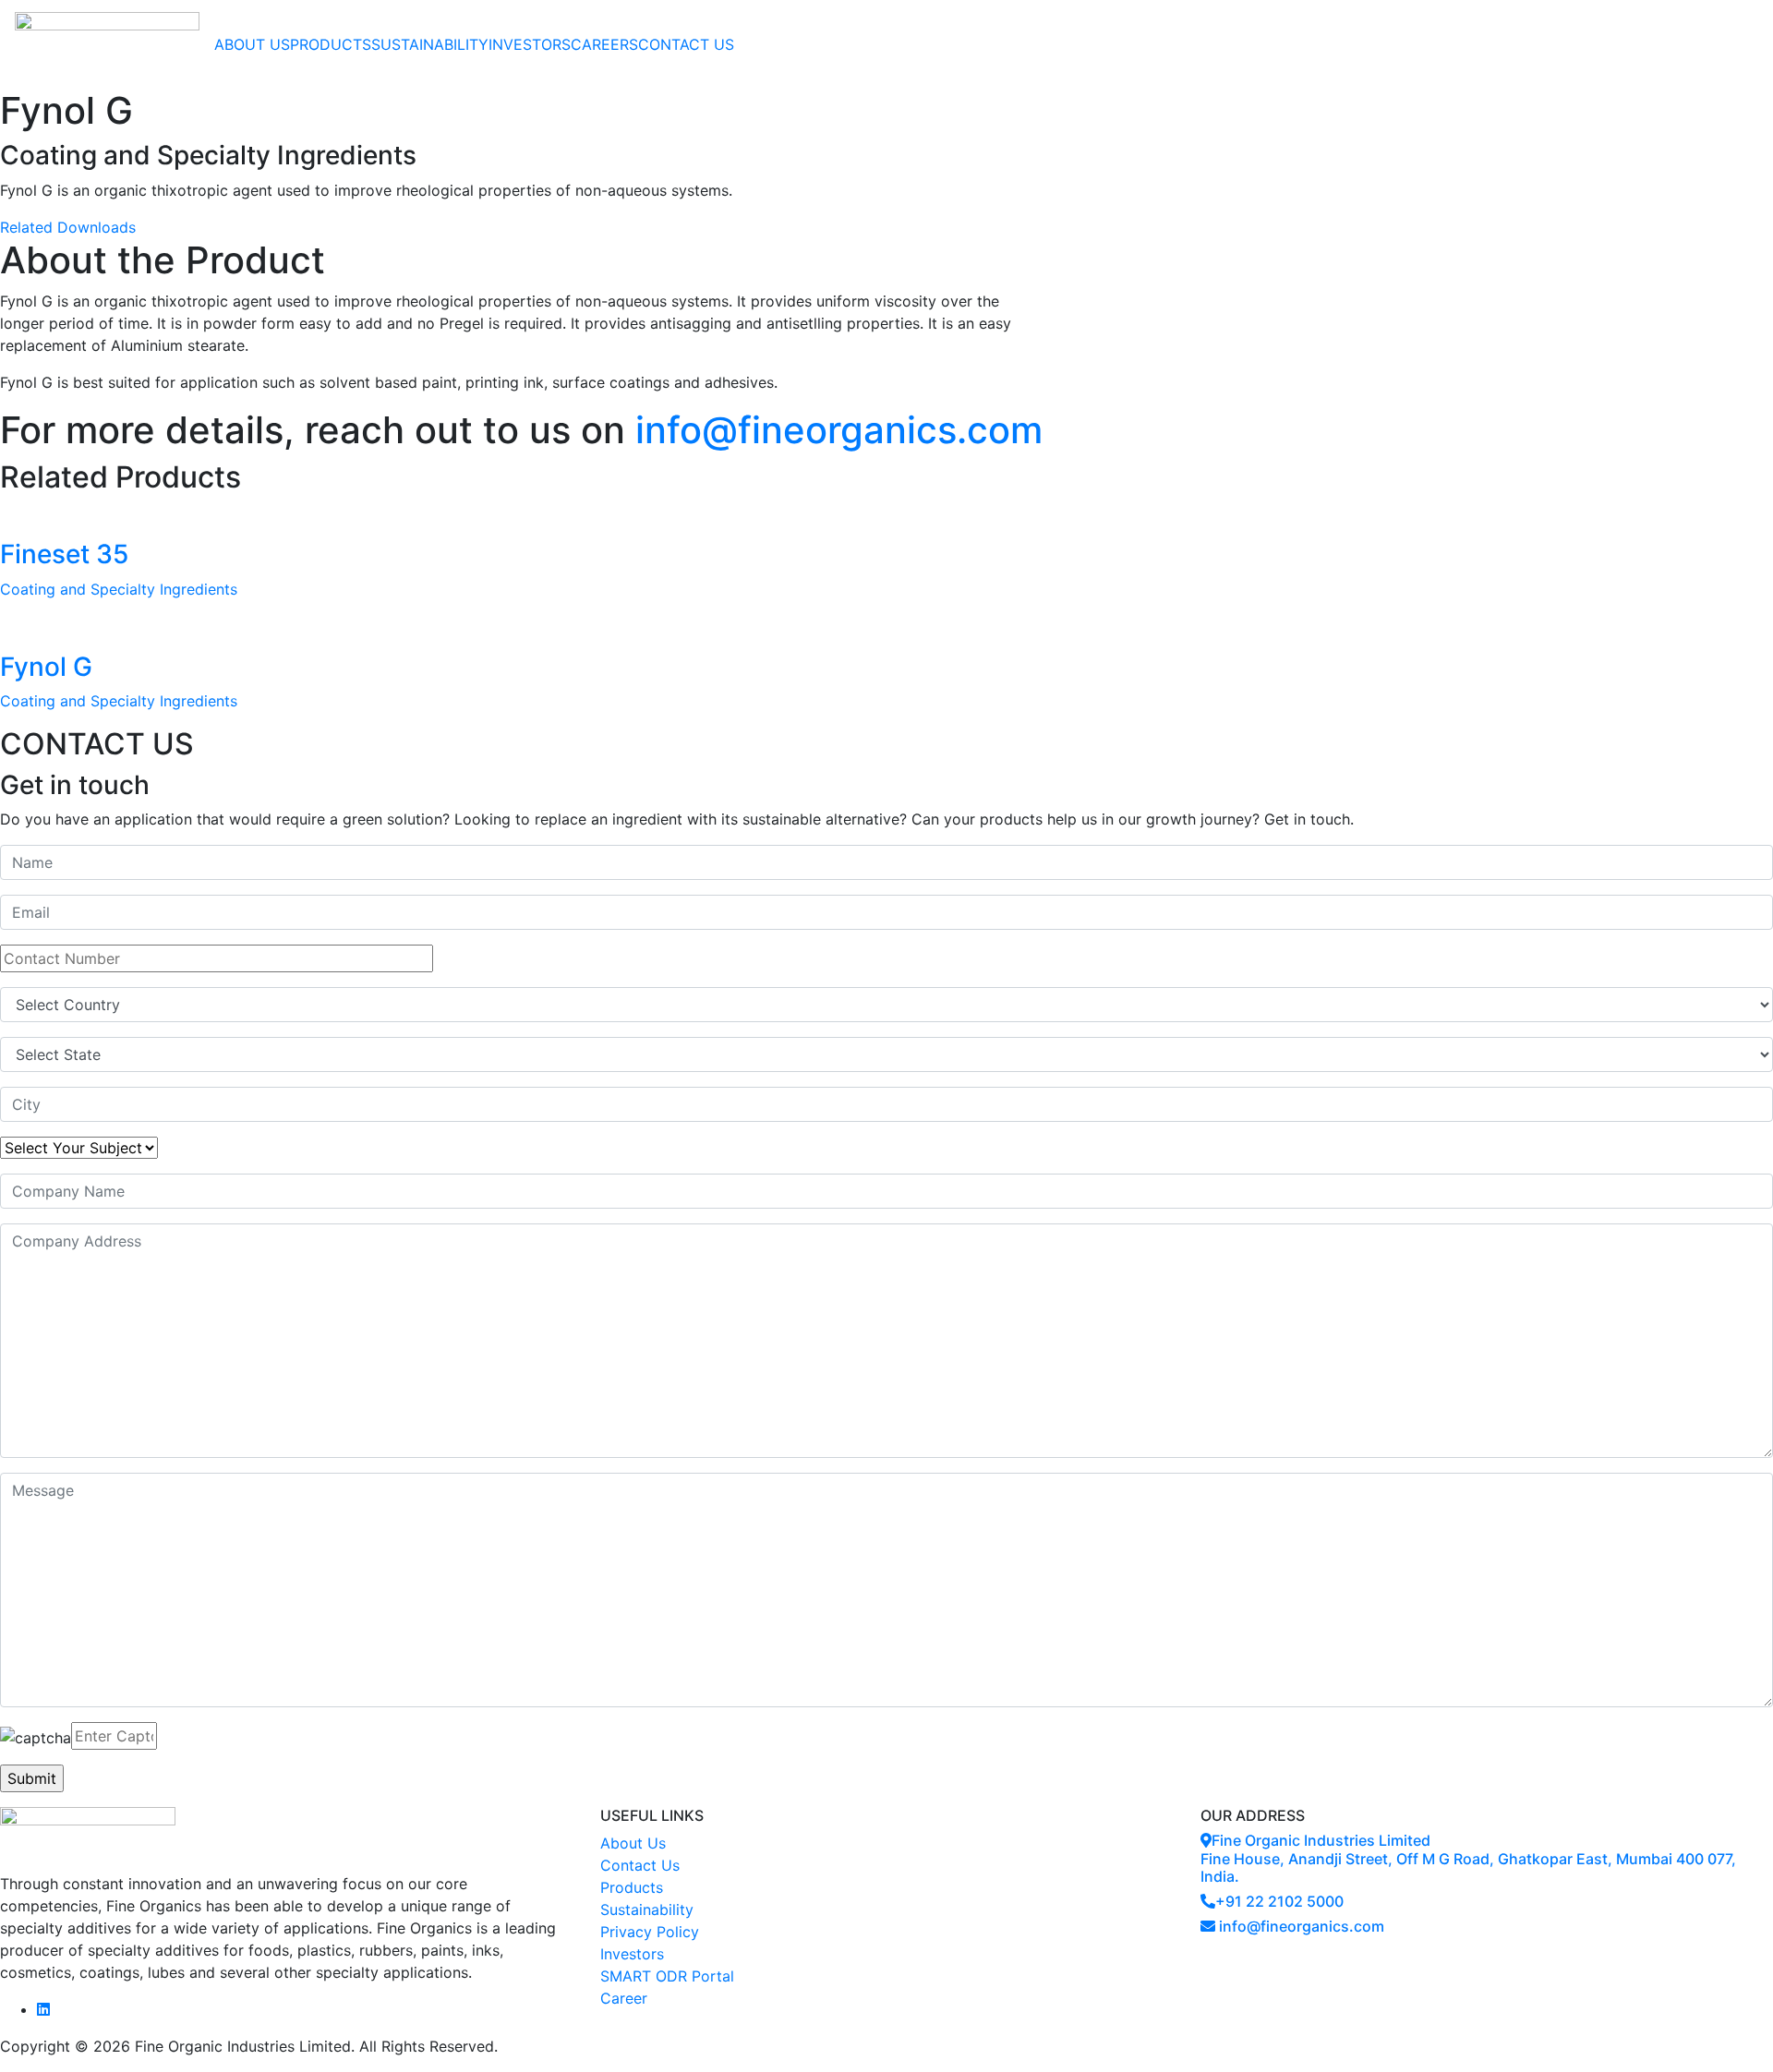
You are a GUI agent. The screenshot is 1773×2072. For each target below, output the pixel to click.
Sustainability (647, 1909)
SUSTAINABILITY (430, 44)
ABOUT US (252, 44)
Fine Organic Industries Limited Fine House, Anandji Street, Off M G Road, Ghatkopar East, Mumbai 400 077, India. (1468, 1858)
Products (632, 1887)
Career (624, 1998)
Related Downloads (68, 227)
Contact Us (640, 1865)
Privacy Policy (650, 1932)
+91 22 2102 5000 (1279, 1901)
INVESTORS (530, 44)
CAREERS (604, 44)
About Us (633, 1843)
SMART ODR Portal (667, 1976)
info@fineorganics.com (839, 430)
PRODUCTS (331, 44)
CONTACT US (686, 44)
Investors (632, 1954)
